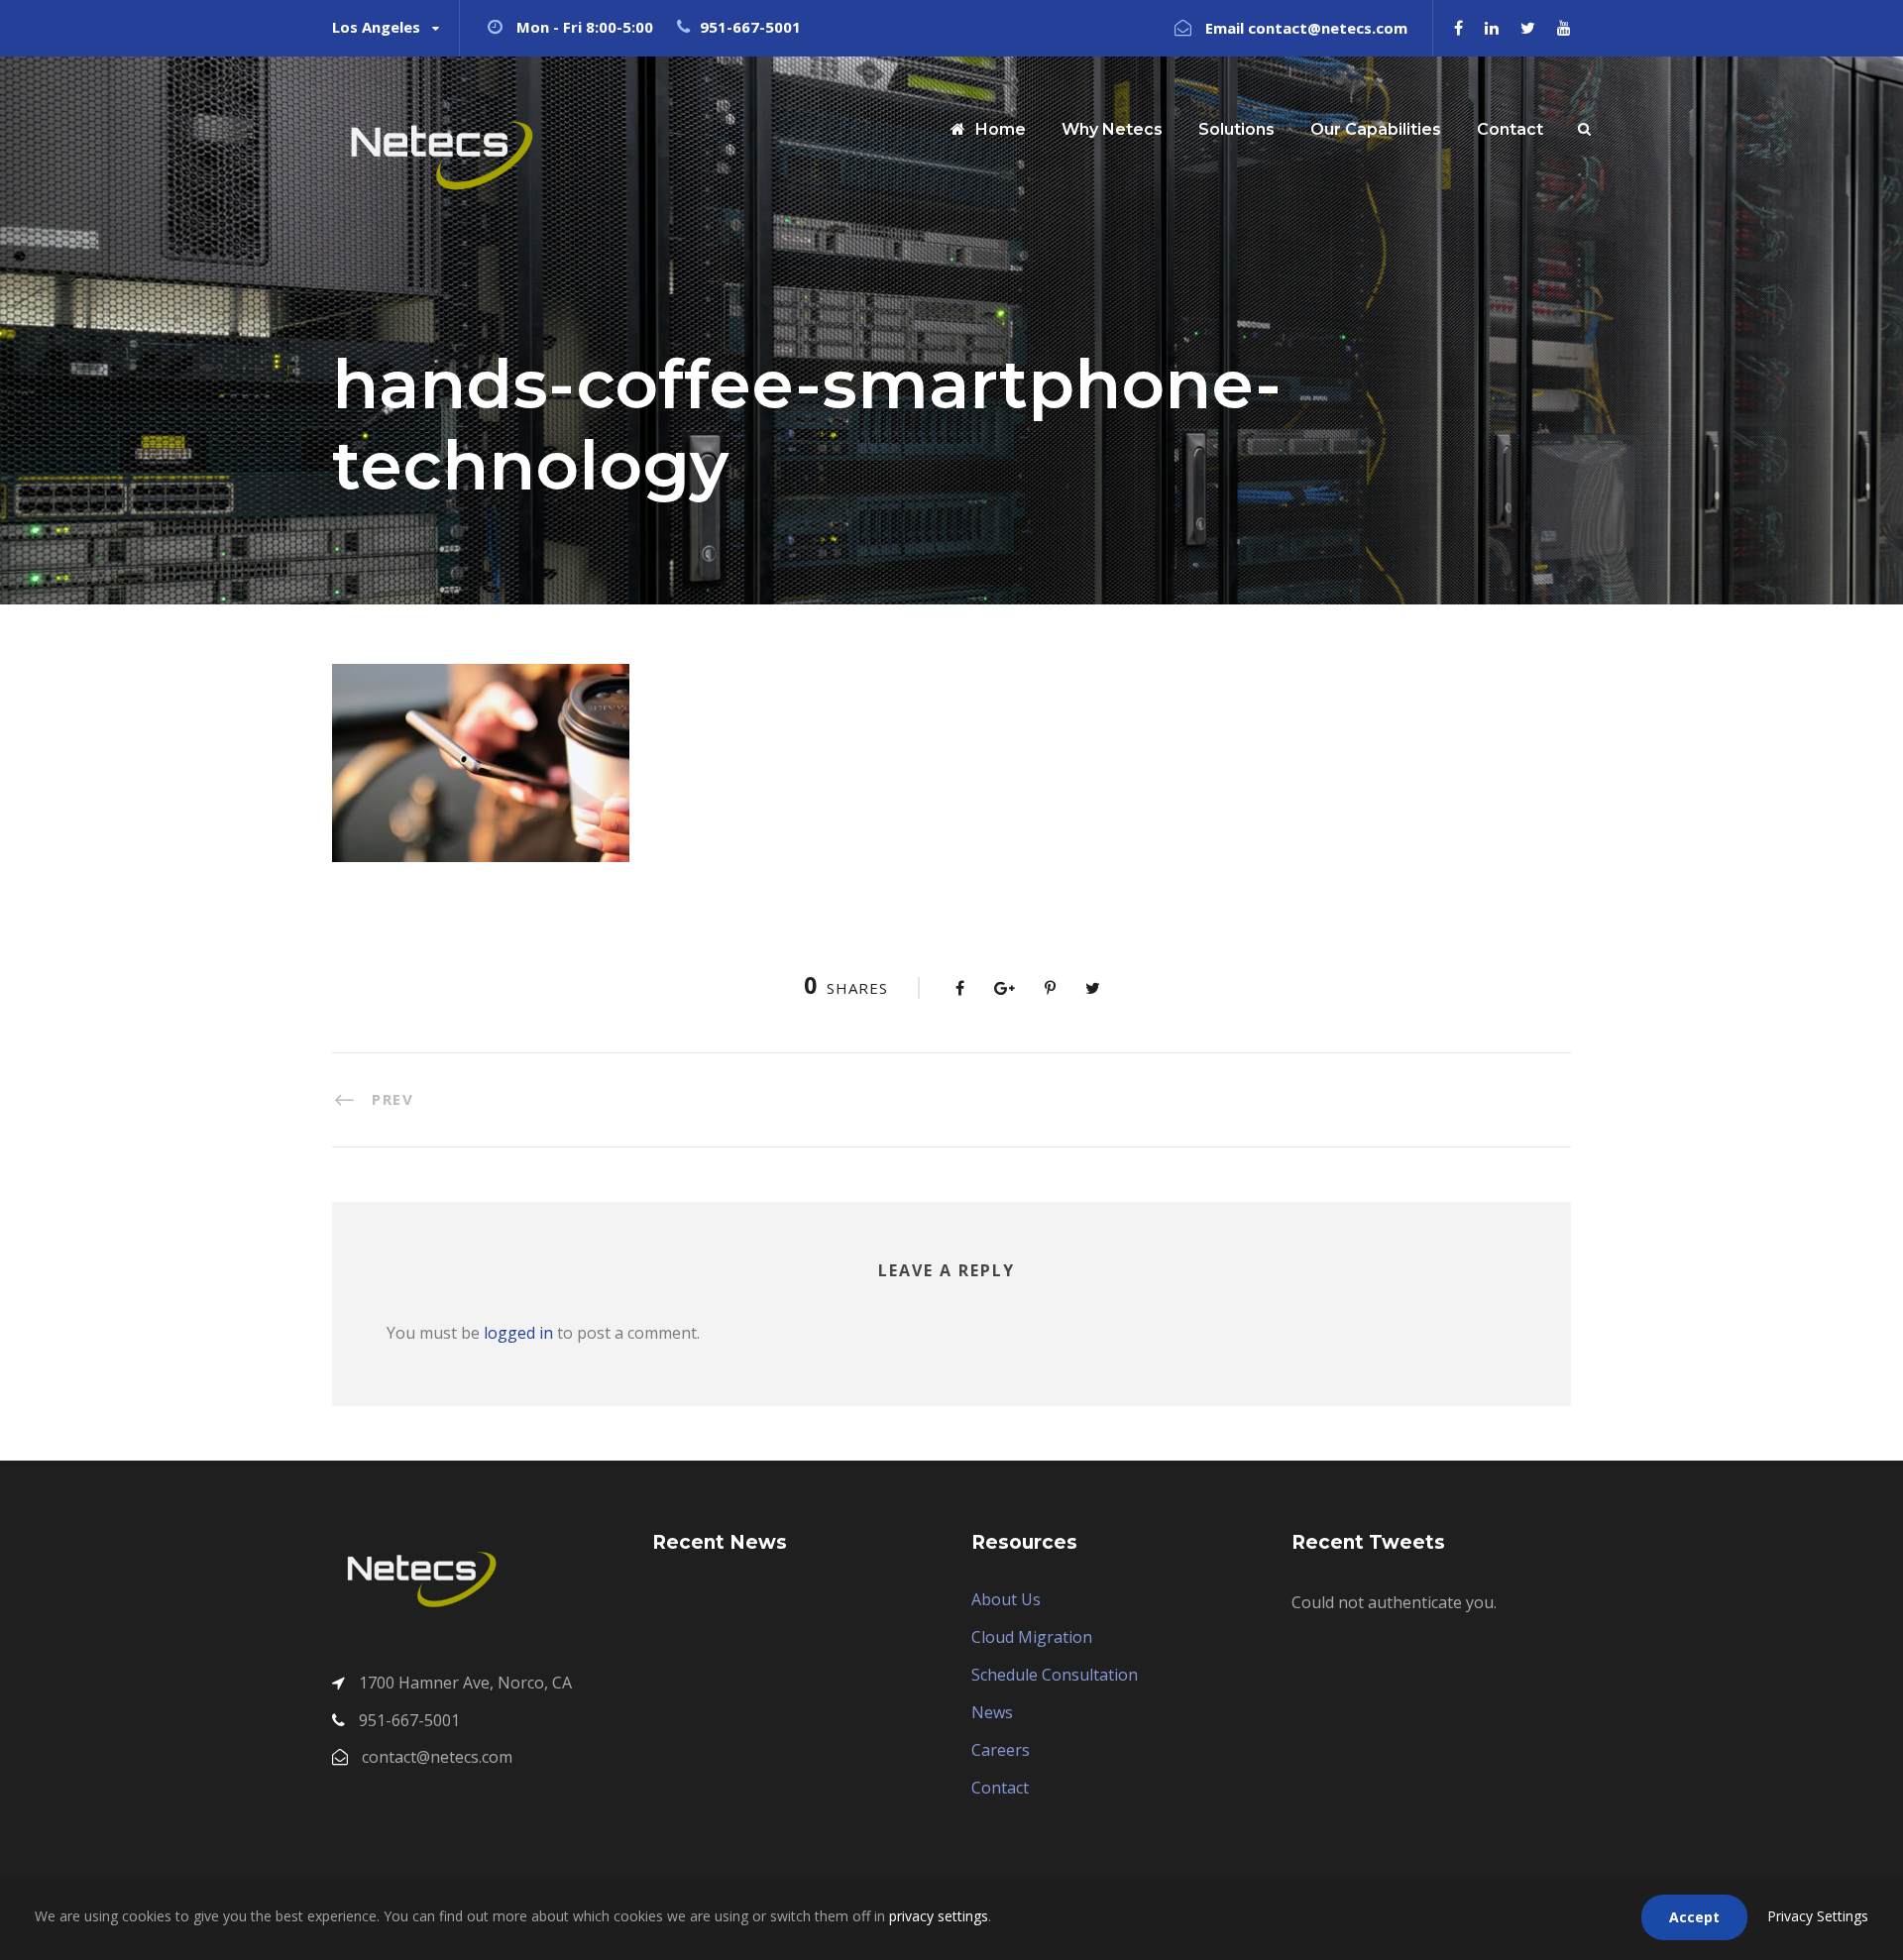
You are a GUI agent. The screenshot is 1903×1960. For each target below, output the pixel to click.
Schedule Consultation (1055, 1675)
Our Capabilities (1376, 129)
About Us (1006, 1599)
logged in (518, 1333)
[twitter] (1528, 28)
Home (1001, 129)
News (992, 1712)
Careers (1001, 1750)
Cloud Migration (1032, 1637)
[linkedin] (1492, 28)
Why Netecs (1112, 129)
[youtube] (1564, 28)
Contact (1510, 129)
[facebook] (1458, 28)
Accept (1694, 1917)
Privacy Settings (1818, 1916)
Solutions (1236, 129)
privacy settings (939, 1916)
